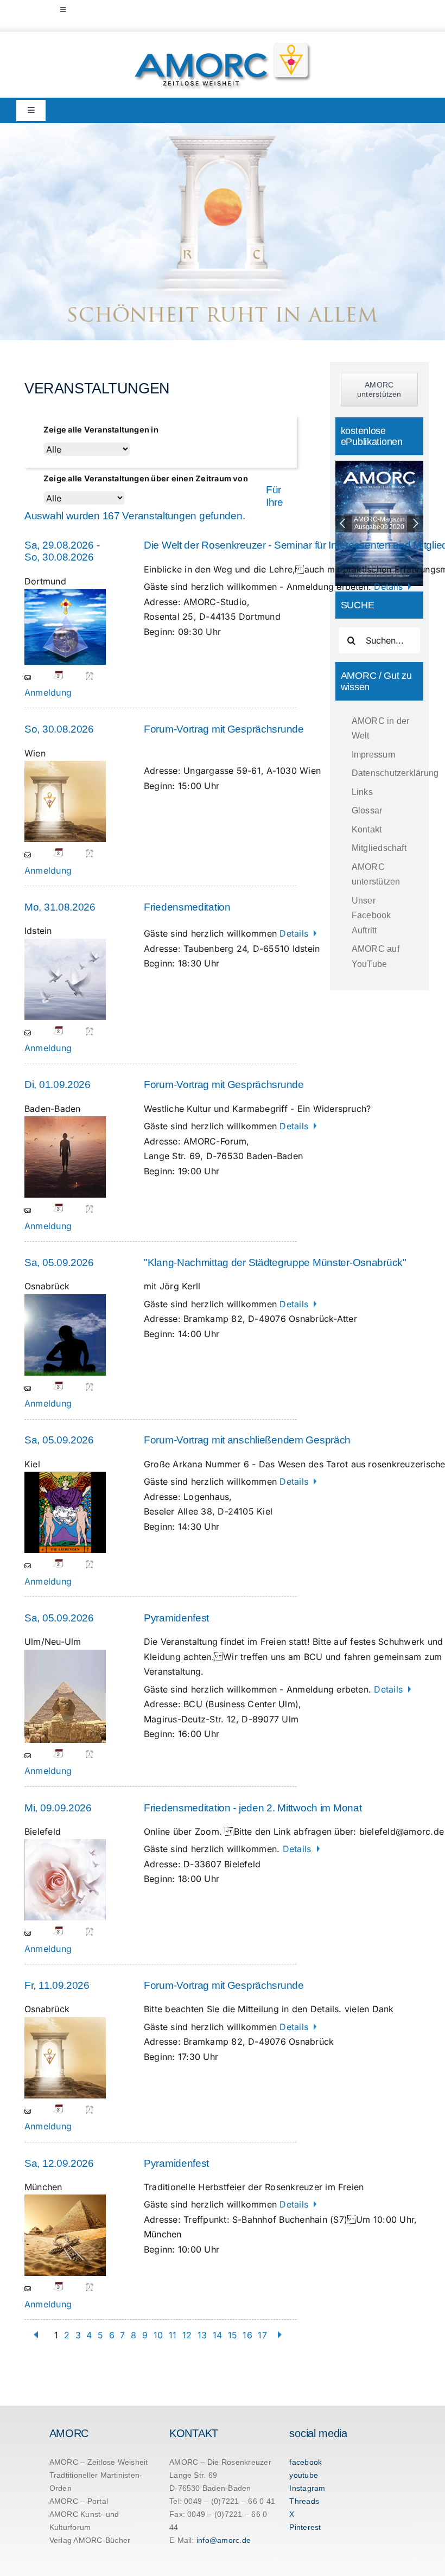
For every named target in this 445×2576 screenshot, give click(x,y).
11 (173, 2335)
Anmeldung (48, 692)
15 (233, 2335)
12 (187, 2335)
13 (202, 2335)
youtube (304, 2475)
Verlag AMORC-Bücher (90, 2540)
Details (390, 587)
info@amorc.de (224, 2540)
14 (217, 2335)
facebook (306, 2462)
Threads (304, 2501)
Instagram (307, 2488)
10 (158, 2335)
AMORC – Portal (79, 2501)
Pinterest (305, 2527)
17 (262, 2335)
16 (247, 2335)
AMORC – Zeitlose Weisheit (99, 2462)
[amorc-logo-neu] (223, 45)
